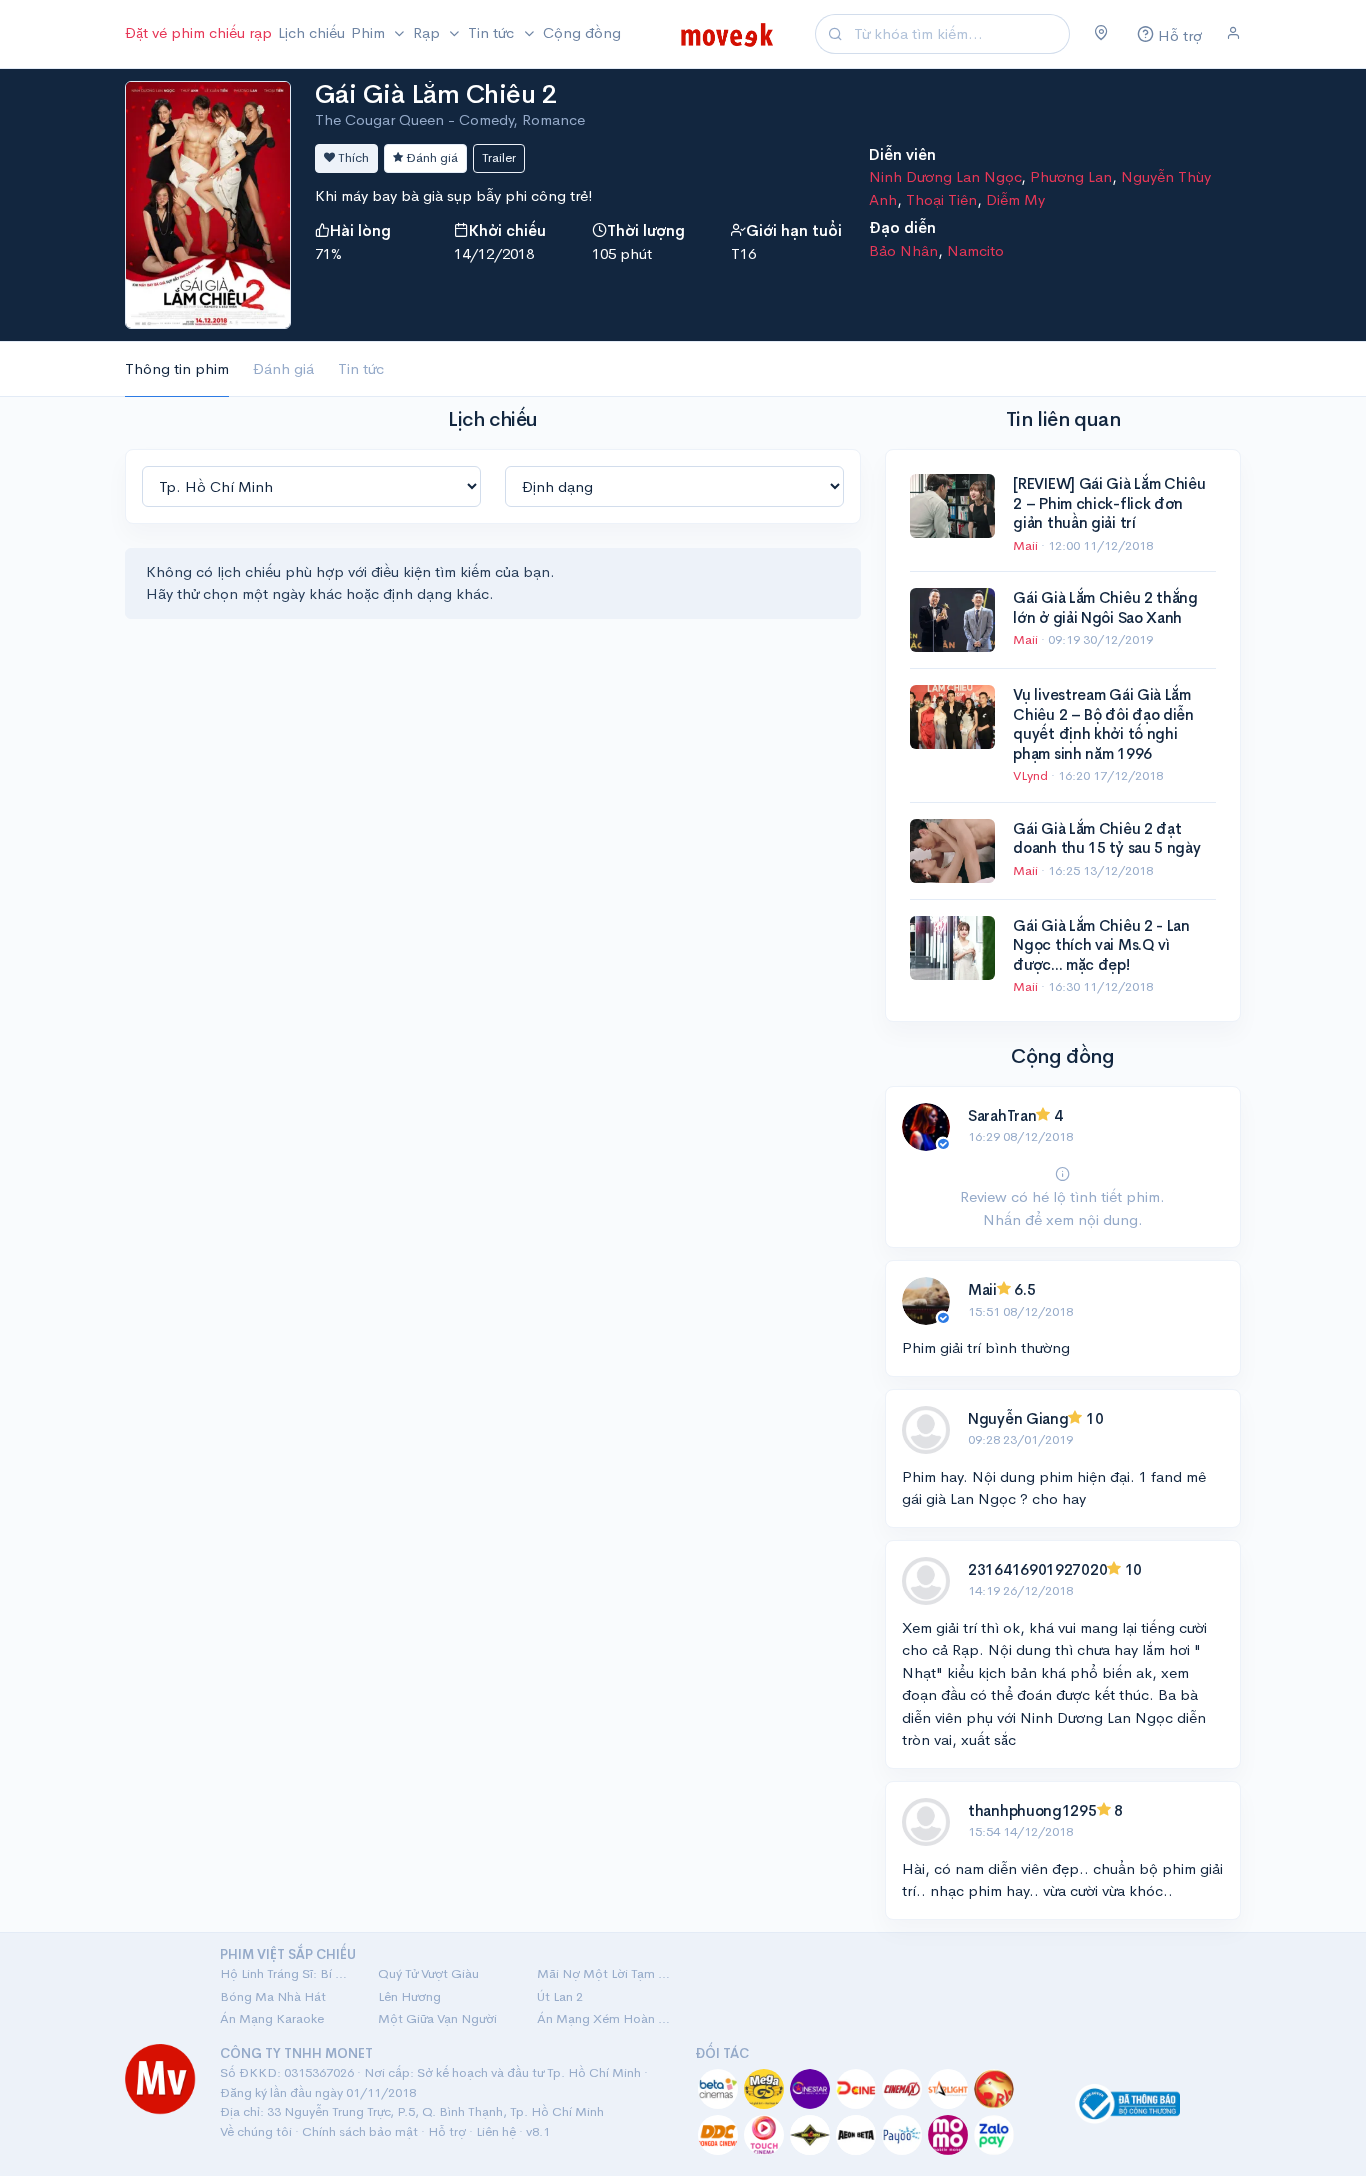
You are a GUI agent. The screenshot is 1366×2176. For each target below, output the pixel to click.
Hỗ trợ (447, 2131)
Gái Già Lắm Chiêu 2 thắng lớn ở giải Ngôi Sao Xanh (1105, 607)
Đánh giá (430, 157)
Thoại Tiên (941, 199)
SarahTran (1002, 1115)
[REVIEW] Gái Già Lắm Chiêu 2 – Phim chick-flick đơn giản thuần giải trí (1109, 503)
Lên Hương (409, 1996)
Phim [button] (370, 32)
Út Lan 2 (560, 1996)
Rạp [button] (428, 32)
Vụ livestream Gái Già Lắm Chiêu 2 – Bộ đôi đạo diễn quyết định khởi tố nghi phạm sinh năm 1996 (1103, 724)
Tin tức (361, 368)
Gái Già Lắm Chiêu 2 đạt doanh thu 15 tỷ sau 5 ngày (1106, 838)
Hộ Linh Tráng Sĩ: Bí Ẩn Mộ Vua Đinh (287, 1973)
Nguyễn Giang (1018, 1418)
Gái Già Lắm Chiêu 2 (435, 94)
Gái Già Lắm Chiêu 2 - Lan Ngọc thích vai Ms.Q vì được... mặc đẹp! (1101, 945)
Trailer (499, 157)
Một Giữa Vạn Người (437, 2018)
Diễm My (1015, 199)
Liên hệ (496, 2131)
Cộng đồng (582, 32)
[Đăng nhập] (1233, 34)
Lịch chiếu (311, 32)
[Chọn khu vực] (1101, 34)
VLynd (1032, 775)
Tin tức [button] (493, 32)
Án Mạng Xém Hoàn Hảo (604, 2018)
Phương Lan (1071, 176)
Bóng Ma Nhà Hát (273, 1996)
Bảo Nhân (903, 250)
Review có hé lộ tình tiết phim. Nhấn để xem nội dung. (1062, 1208)
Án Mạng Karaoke (272, 2018)
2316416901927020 (1037, 1569)
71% (328, 253)
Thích (352, 157)
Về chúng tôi (256, 2131)
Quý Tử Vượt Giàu (428, 1973)
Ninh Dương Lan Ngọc (945, 176)
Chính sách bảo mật (360, 2131)
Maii (1027, 545)
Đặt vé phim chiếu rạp (198, 32)
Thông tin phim (177, 368)
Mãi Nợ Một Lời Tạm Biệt (604, 1973)
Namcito (975, 250)
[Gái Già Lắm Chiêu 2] (208, 202)
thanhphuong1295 (1032, 1810)
